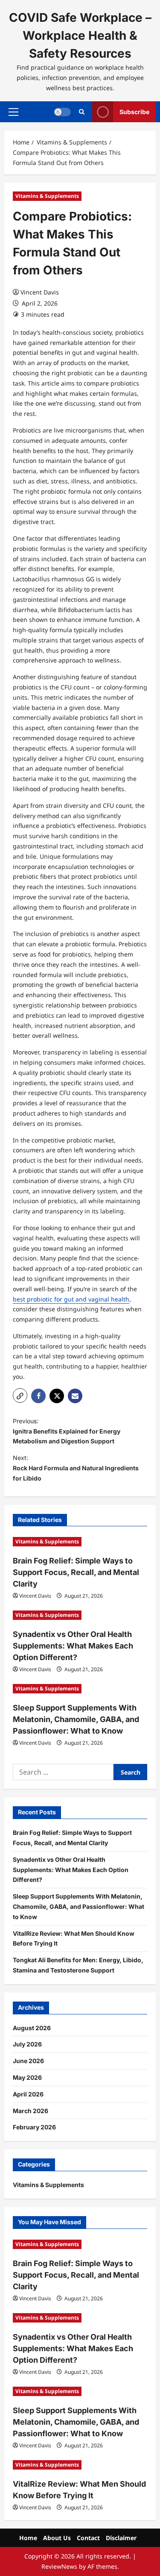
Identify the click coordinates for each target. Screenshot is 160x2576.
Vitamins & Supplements (47, 196)
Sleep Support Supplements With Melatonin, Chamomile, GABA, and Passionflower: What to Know (76, 1719)
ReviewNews (59, 2566)
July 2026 (27, 2044)
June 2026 (28, 2061)
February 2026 (34, 2127)
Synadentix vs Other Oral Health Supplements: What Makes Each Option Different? (73, 1646)
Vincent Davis (40, 292)
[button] (13, 112)
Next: (76, 1468)
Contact (88, 2538)
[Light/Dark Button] (62, 112)
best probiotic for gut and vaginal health (71, 1299)
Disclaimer (121, 2538)
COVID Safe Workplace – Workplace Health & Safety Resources (80, 35)
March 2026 (31, 2111)
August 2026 (32, 2028)
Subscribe (134, 112)
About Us (57, 2538)
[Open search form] (82, 112)
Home (28, 2538)
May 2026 (27, 2077)
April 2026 (28, 2094)
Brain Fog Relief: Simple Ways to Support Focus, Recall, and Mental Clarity (76, 1572)
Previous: (67, 1431)
